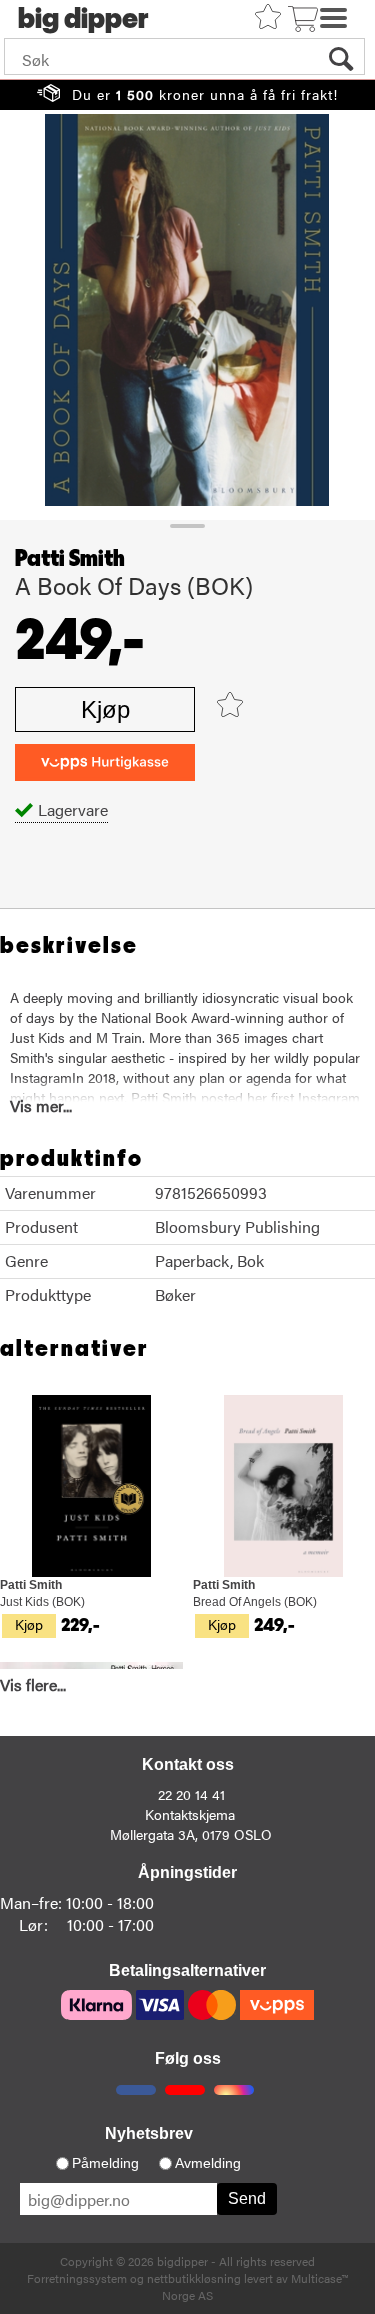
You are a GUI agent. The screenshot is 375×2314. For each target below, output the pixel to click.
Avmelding (208, 2163)
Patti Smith (70, 559)
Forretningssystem (77, 2278)
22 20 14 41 (191, 1794)
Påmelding (105, 2163)
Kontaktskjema (190, 1814)
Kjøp (105, 709)
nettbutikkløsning (194, 2278)
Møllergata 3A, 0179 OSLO (191, 1834)
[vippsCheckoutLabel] (105, 762)
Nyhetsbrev (149, 2133)
